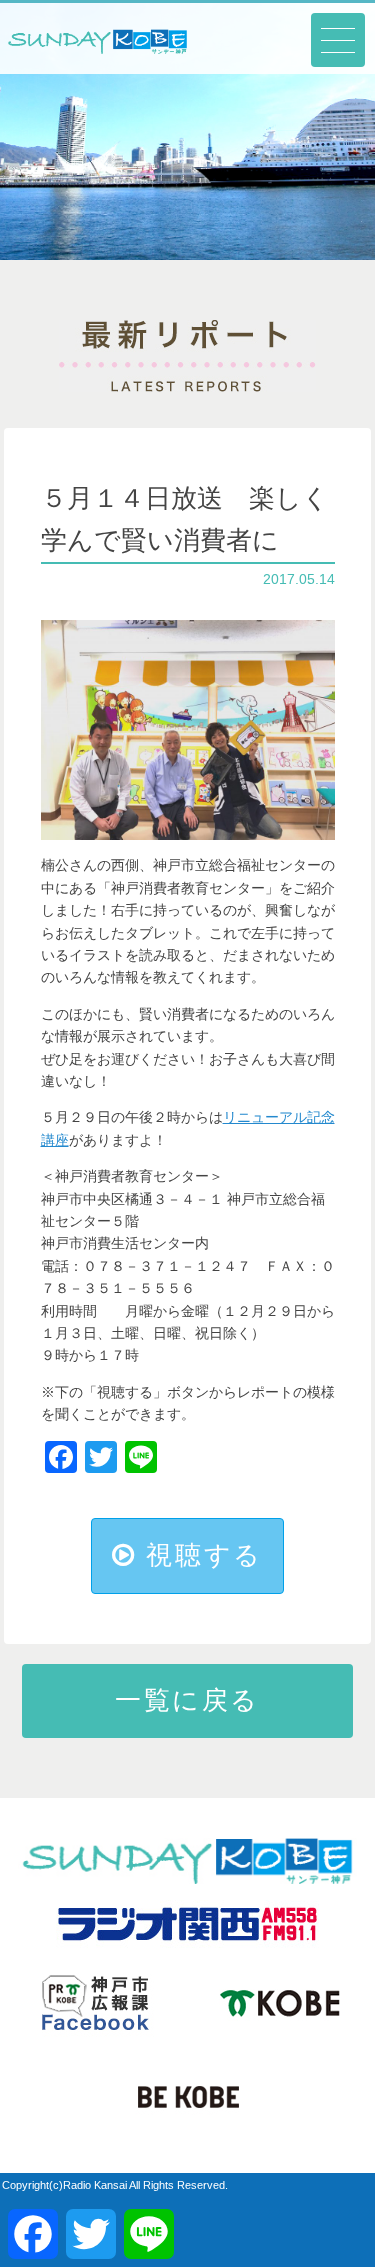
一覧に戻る (187, 1700)
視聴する (200, 1555)
